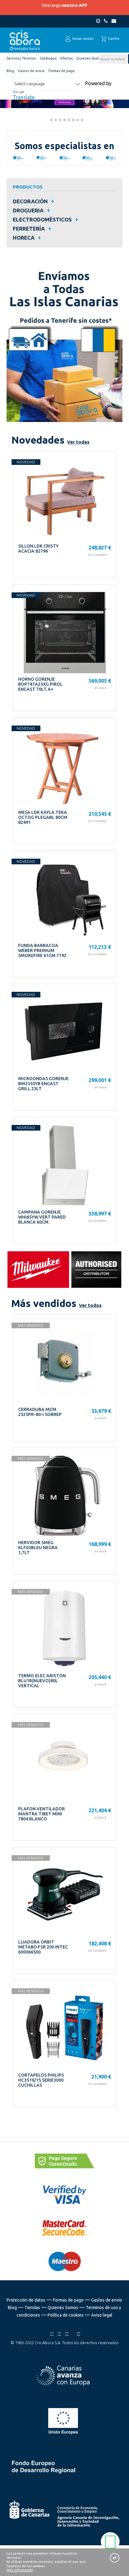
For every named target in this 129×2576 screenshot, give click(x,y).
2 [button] (51, 121)
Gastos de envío (107, 2300)
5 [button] (64, 121)
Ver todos (90, 1305)
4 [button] (59, 121)
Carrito (113, 39)
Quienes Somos (63, 2308)
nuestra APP (74, 5)
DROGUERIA (28, 210)
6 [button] (68, 121)
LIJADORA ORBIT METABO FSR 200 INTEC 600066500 (43, 1947)
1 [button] (46, 121)
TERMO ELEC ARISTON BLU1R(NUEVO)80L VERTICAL (42, 1681)
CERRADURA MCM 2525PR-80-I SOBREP (40, 1412)
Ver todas (78, 442)
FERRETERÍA (29, 229)
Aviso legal (102, 2315)
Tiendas (32, 2308)
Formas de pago (68, 2300)
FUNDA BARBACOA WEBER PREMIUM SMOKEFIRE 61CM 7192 (42, 950)
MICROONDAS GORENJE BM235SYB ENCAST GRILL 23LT (43, 1084)
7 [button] (73, 121)
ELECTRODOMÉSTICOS (42, 219)
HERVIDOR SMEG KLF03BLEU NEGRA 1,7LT (38, 1548)
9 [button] (81, 121)
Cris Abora (25, 40)
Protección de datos (26, 2300)
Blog (12, 2308)
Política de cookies (66, 2315)
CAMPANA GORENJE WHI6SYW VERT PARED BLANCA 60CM (42, 1217)
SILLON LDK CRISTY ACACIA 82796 (38, 549)
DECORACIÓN (30, 201)
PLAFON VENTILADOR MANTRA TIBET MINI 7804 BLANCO (41, 1814)
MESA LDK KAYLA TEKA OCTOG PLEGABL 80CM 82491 (43, 817)
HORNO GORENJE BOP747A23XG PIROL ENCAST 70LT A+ (40, 684)
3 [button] (55, 121)
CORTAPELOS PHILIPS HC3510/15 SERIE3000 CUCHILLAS (41, 2080)
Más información (20, 2570)
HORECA (24, 238)
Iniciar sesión (83, 39)
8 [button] (77, 121)
